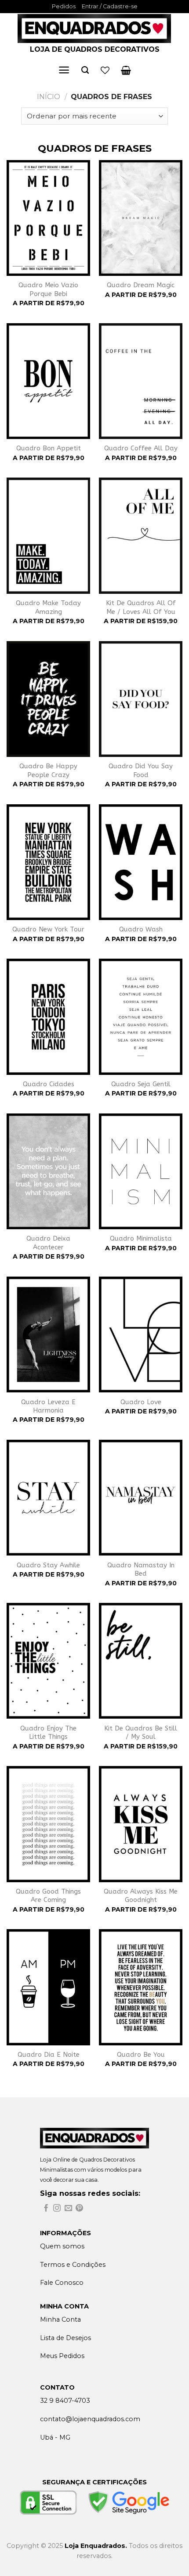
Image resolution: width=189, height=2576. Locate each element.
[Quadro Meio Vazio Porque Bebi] (48, 218)
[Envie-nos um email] (68, 2209)
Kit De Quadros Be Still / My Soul (141, 1733)
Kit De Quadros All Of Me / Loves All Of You (141, 607)
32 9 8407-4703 (65, 2401)
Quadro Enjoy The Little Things (48, 1733)
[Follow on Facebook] (46, 2209)
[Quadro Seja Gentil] (141, 1017)
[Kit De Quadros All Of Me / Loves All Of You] (141, 535)
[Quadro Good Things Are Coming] (48, 1824)
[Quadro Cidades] (48, 1017)
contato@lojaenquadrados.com (90, 2419)
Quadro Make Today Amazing (48, 607)
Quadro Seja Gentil (141, 1084)
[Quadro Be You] (141, 1987)
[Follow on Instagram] (57, 2209)
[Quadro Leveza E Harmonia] (48, 1334)
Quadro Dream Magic (141, 285)
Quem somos (62, 2246)
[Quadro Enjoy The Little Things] (48, 1661)
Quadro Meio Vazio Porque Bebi (48, 289)
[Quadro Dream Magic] (141, 218)
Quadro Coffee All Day (141, 448)
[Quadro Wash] (141, 862)
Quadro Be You (141, 2055)
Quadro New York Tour (48, 929)
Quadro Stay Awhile (48, 1565)
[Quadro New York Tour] (48, 862)
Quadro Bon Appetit (49, 448)
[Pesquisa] (85, 70)
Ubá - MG (55, 2437)
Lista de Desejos (65, 2338)
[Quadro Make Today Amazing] (48, 535)
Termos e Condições (73, 2265)
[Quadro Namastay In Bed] (141, 1498)
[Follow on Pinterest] (79, 2209)
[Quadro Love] (141, 1334)
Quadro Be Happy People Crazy (48, 771)
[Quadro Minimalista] (141, 1171)
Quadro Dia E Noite (49, 2055)
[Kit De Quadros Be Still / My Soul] (141, 1661)
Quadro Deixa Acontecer (48, 1243)
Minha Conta (60, 2319)
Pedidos (64, 6)
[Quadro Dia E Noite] (48, 1987)
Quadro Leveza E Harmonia (48, 1406)
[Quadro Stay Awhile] (48, 1498)
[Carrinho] (126, 70)
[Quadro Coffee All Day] (141, 381)
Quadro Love (141, 1402)
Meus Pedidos (62, 2356)
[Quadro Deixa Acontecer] (48, 1171)
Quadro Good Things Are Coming (48, 1896)
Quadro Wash (141, 929)
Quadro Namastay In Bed (141, 1570)
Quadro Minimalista (141, 1238)
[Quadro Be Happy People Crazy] (48, 699)
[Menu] (64, 70)
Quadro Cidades (49, 1084)
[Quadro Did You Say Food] (141, 699)
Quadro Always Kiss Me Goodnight (141, 1896)
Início (49, 97)
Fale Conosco (62, 2283)
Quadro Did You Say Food (141, 771)
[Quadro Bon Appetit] (48, 381)
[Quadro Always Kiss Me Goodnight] (141, 1824)
